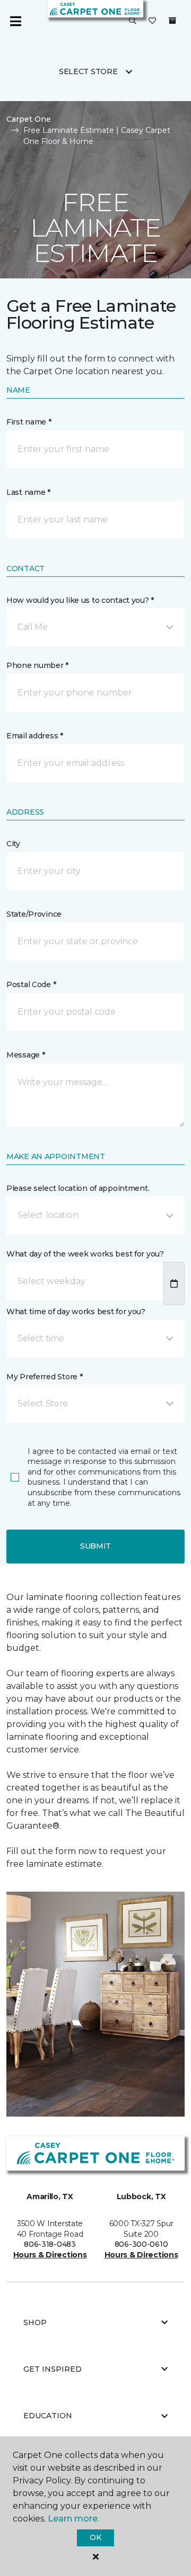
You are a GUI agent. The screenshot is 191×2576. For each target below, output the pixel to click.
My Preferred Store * (44, 1377)
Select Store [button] (88, 71)
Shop (35, 2322)
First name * (29, 422)
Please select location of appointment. (78, 1188)
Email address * (35, 736)
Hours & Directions (50, 2255)
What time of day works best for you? (76, 1312)
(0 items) (172, 21)
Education (48, 2416)
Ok (95, 2537)
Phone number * (37, 665)
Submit (95, 1546)
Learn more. (73, 2519)
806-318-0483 (50, 2244)
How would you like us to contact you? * (80, 600)
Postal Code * (31, 984)
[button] (133, 21)
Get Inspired (53, 2369)
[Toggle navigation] (15, 21)
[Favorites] (152, 21)
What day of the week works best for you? (85, 1254)
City (13, 844)
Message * (25, 1055)
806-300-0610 (141, 2244)
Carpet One (29, 119)
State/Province (34, 914)
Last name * (28, 492)
